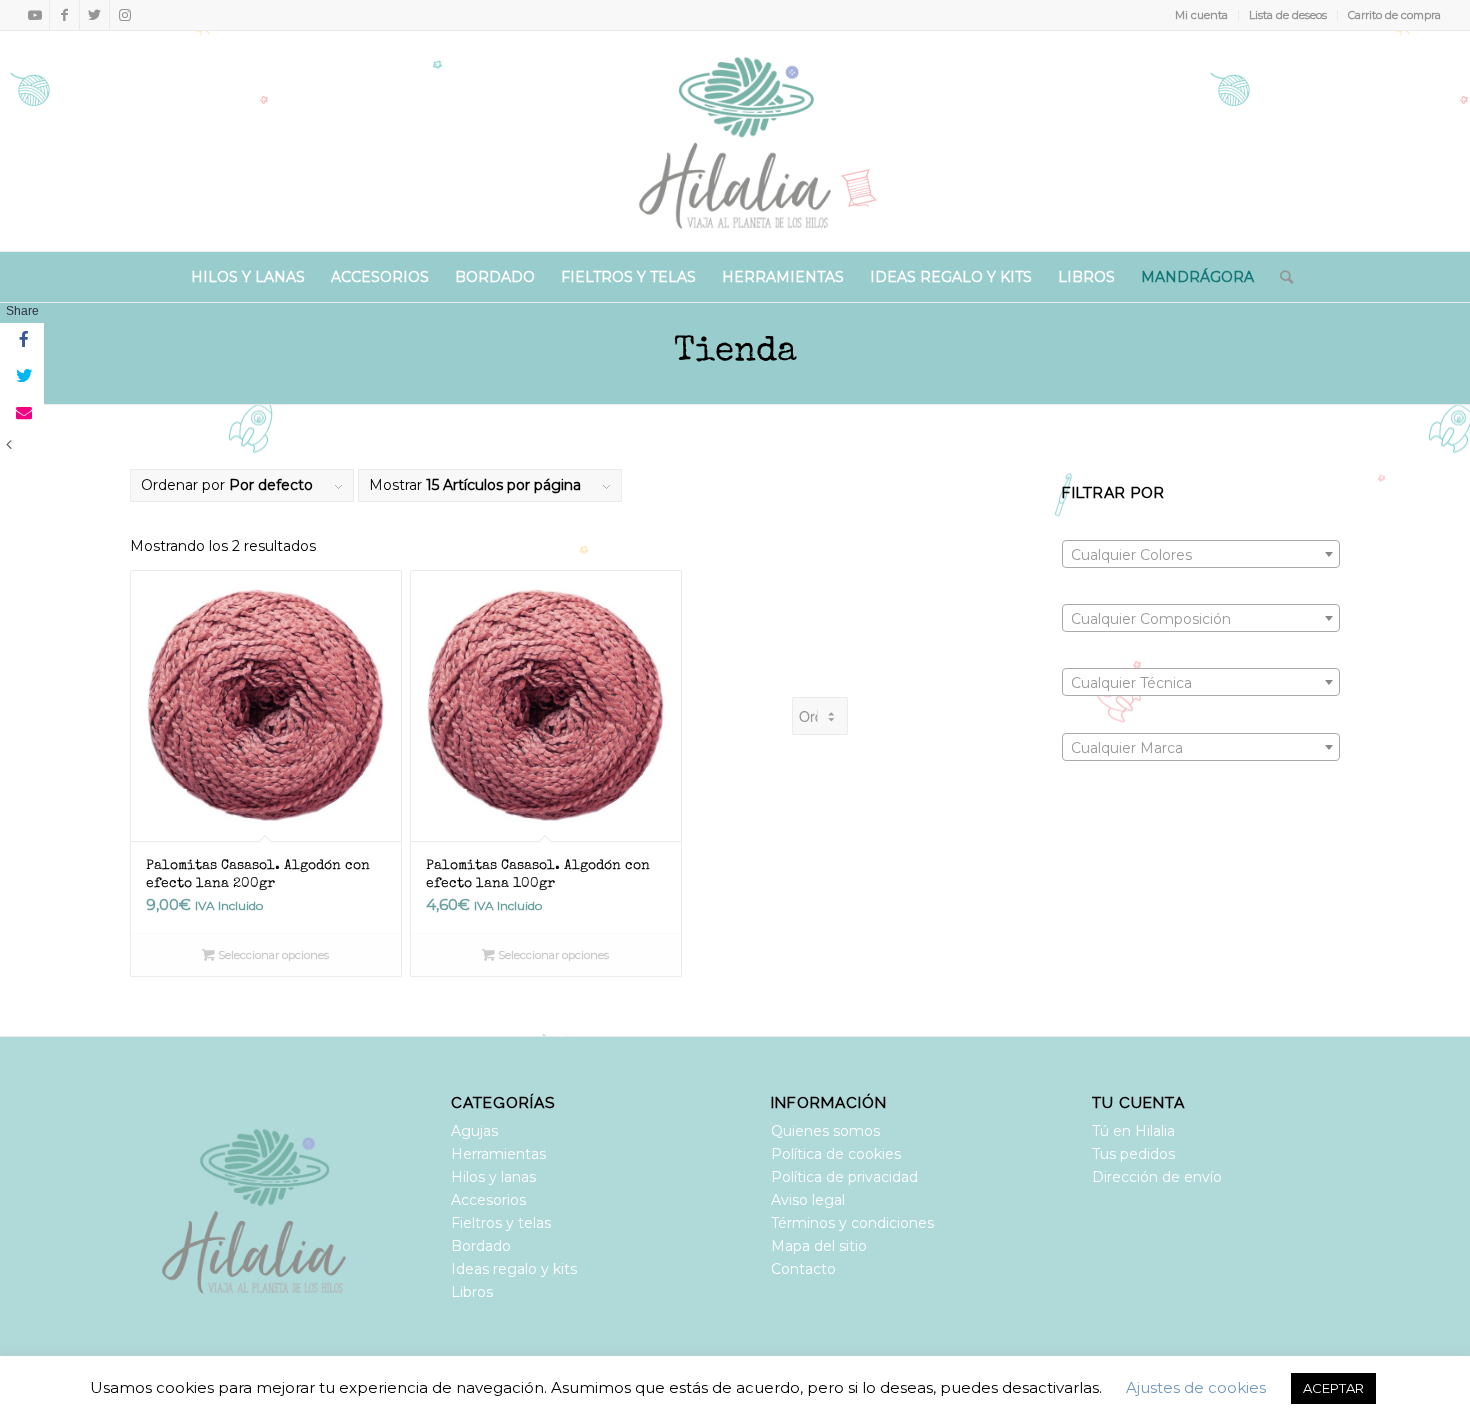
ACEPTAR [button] (1333, 1388)
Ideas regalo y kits (514, 1269)
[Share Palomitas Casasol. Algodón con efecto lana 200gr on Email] (22, 413)
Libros (472, 1292)
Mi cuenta (1201, 15)
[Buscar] (1280, 277)
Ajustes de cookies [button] (1196, 1387)
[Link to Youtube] (34, 15)
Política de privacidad (844, 1177)
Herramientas (498, 1154)
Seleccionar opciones (272, 955)
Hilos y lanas (493, 1177)
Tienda (735, 352)
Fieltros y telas (501, 1223)
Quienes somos (825, 1131)
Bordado (481, 1246)
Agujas (474, 1131)
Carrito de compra (1394, 15)
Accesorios (488, 1200)
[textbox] (1201, 555)
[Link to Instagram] (125, 15)
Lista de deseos (1288, 15)
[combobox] (1201, 554)
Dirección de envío (1157, 1177)
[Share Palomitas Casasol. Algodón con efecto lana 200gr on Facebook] (22, 341)
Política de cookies (836, 1154)
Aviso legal (808, 1200)
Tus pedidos (1133, 1154)
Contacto (803, 1269)
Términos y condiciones (852, 1223)
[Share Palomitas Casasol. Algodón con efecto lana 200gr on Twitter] (22, 377)
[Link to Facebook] (64, 15)
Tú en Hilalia (1133, 1131)
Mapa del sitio (819, 1246)
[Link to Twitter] (94, 15)
